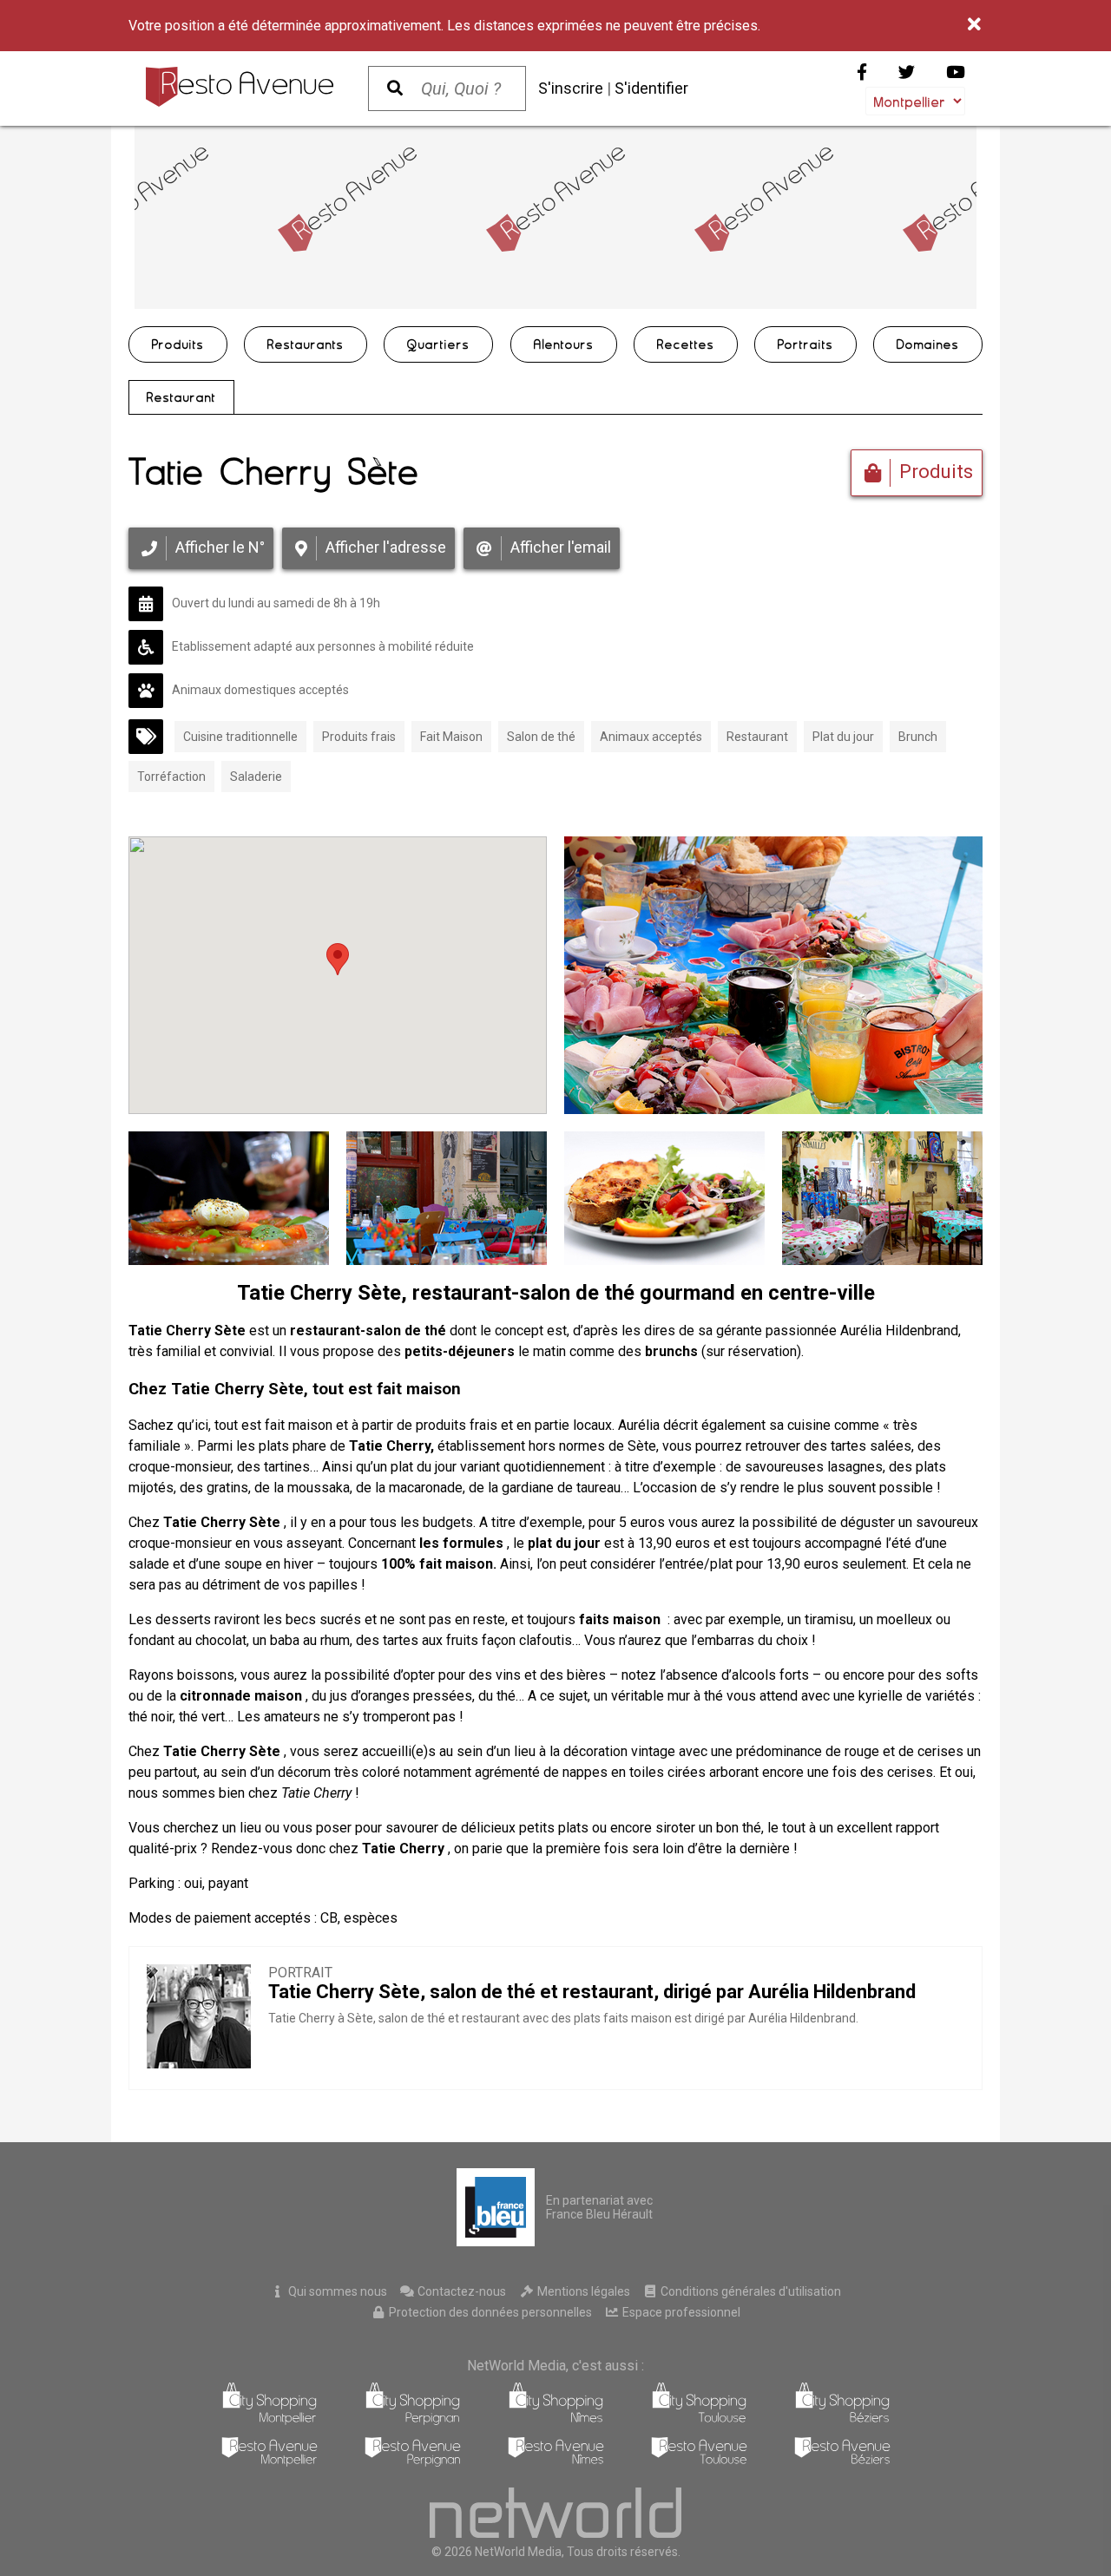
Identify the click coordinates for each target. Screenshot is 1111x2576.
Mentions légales (582, 2291)
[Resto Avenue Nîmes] (556, 2462)
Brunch (918, 737)
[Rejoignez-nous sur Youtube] (956, 72)
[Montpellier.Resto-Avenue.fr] (240, 87)
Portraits (805, 344)
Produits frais (359, 737)
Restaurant (181, 397)
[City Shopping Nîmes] (556, 2420)
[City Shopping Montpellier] (270, 2420)
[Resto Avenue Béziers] (842, 2462)
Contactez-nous (460, 2291)
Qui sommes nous (336, 2291)
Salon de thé (541, 737)
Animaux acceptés (651, 737)
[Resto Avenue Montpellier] (270, 2462)
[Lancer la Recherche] (395, 88)
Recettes (686, 344)
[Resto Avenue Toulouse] (699, 2462)
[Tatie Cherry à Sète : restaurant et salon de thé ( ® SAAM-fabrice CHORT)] (882, 1198)
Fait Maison (451, 737)
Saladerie (256, 777)
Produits (178, 344)
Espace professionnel (680, 2312)
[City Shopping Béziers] (842, 2420)
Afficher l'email (561, 547)
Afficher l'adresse (386, 547)
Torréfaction (171, 777)
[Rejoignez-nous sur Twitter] (907, 72)
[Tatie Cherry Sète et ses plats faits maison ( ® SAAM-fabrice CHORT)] (664, 1198)
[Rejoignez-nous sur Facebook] (862, 72)
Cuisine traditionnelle (240, 737)
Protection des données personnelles (489, 2312)
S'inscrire (571, 88)
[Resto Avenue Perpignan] (413, 2462)
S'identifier (651, 88)
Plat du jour (843, 737)
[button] (338, 959)
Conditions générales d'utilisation (749, 2291)
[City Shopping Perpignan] (413, 2420)
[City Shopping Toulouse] (699, 2420)
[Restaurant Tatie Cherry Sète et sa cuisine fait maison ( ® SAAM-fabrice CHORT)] (229, 1198)
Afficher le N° (220, 547)
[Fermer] (975, 25)
